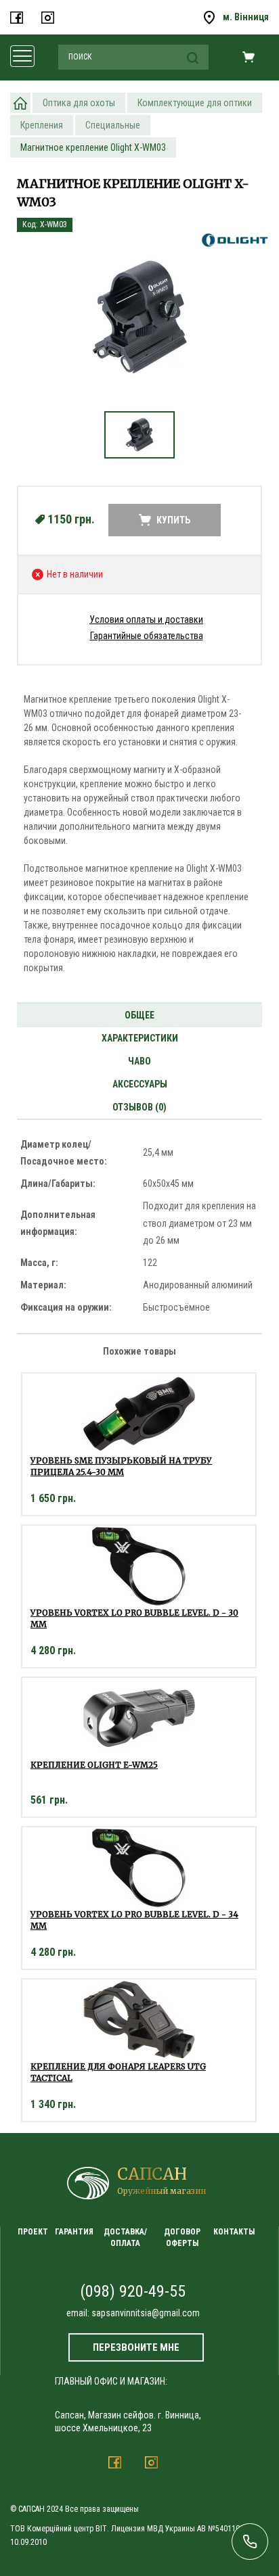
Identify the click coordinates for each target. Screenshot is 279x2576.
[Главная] (20, 103)
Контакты (234, 2232)
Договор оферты (182, 2238)
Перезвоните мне (136, 2347)
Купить (173, 520)
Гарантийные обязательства (147, 636)
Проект (33, 2232)
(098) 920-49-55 (133, 2291)
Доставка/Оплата (125, 2238)
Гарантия (74, 2232)
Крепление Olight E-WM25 (94, 1765)
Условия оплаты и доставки (146, 619)
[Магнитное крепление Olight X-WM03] (139, 316)
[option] (139, 323)
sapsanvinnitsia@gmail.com (146, 2313)
